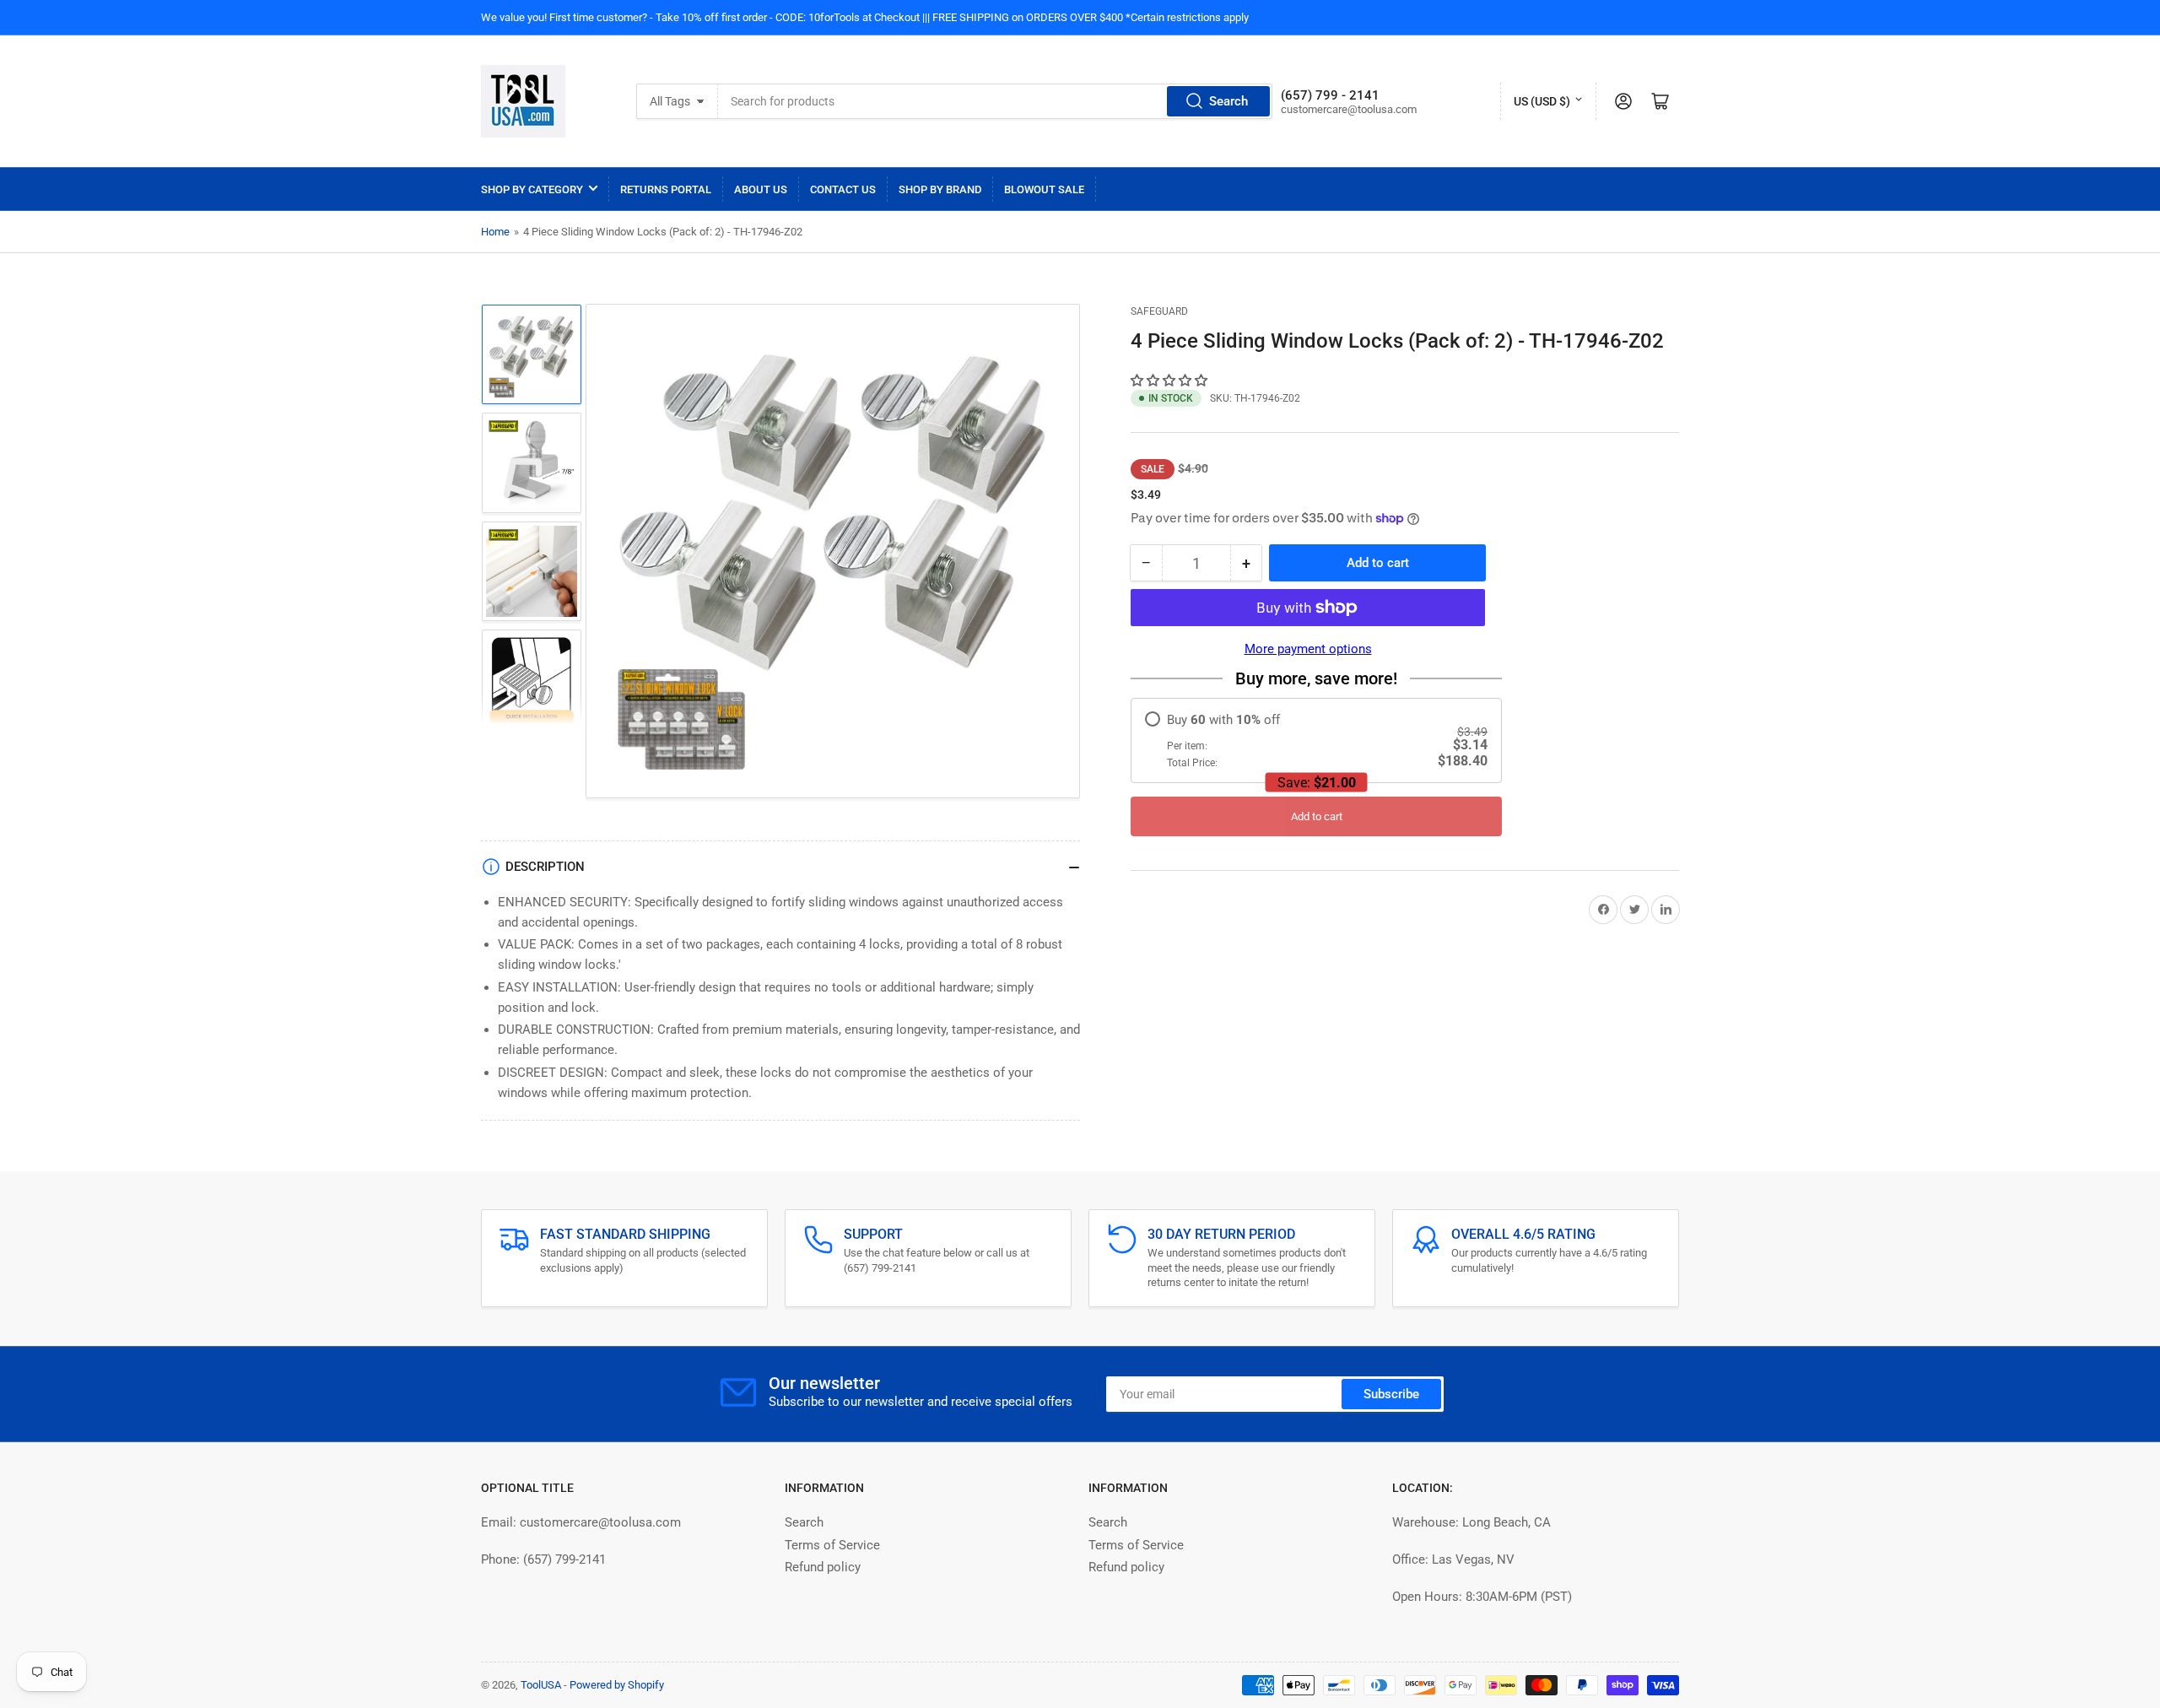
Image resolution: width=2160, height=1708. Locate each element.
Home (495, 232)
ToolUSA (541, 1685)
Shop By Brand (940, 189)
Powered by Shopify (617, 1685)
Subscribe (1391, 1394)
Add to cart (1317, 816)
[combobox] (995, 101)
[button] (1171, 381)
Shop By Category (532, 189)
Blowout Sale (1044, 189)
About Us (761, 189)
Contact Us (843, 189)
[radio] (1316, 740)
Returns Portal (666, 189)
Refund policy (823, 1567)
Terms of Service (832, 1545)
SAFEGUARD (1159, 311)
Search (1228, 101)
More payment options (1308, 649)
